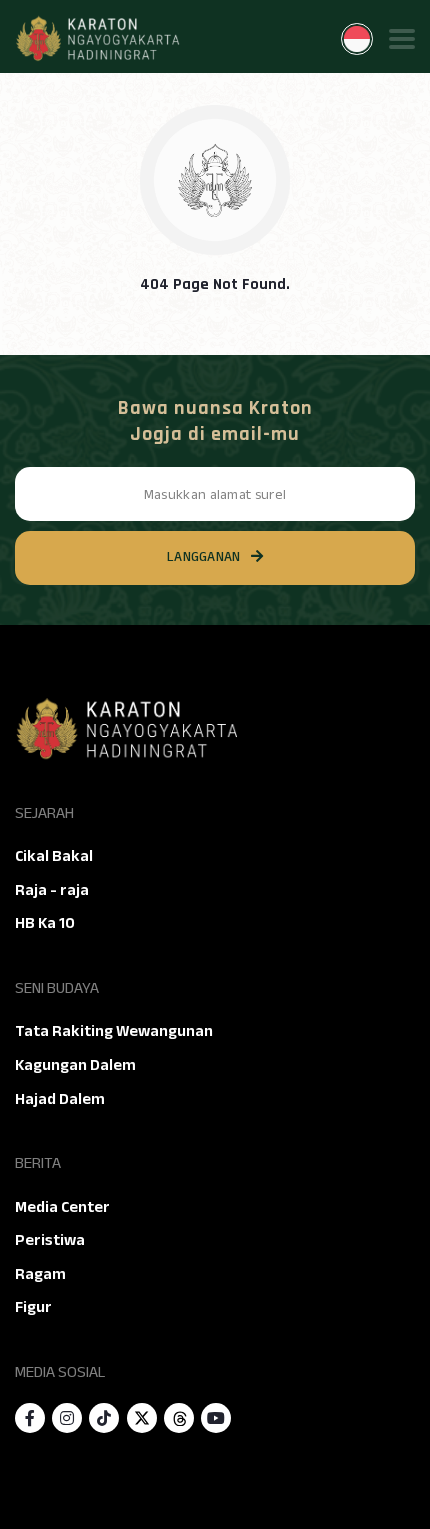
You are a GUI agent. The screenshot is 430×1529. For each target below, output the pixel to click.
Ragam (40, 1274)
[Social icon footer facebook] (30, 1418)
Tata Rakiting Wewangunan (114, 1031)
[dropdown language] (357, 39)
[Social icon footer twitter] (142, 1418)
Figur (33, 1307)
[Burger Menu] (402, 39)
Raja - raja (52, 890)
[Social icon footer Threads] (179, 1418)
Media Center (62, 1207)
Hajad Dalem (60, 1099)
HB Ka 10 (45, 923)
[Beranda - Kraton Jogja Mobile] (97, 39)
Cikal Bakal (54, 856)
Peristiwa (50, 1240)
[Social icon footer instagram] (67, 1418)
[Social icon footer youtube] (216, 1418)
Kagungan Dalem (75, 1065)
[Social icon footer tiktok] (104, 1418)
